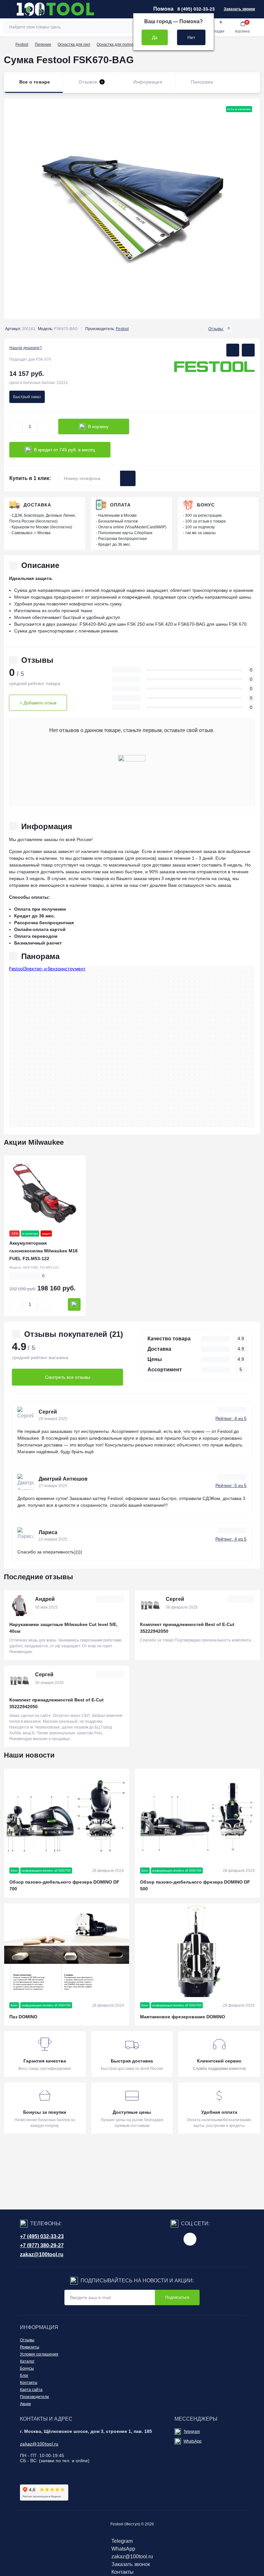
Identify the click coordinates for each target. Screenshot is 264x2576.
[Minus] (16, 426)
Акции (25, 2404)
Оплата (120, 505)
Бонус (206, 505)
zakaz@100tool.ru (42, 2254)
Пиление (43, 44)
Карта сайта (31, 2390)
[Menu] (8, 9)
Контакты (29, 2383)
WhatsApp (193, 2441)
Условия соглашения (39, 2354)
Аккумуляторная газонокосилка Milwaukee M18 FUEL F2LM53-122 (43, 1251)
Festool (22, 44)
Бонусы (27, 2368)
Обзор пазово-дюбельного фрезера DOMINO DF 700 (64, 1885)
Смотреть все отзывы (68, 1377)
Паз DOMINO (23, 2017)
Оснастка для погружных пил (123, 44)
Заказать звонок (239, 9)
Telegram (192, 2432)
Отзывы (27, 2340)
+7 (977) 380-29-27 (42, 2245)
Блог (24, 2375)
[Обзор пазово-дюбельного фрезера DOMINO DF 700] (67, 1815)
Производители (34, 2397)
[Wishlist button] (233, 350)
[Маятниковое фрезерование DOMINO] (197, 1950)
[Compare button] (248, 350)
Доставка (37, 505)
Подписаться (177, 2297)
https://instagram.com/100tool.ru (190, 2239)
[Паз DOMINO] (67, 1950)
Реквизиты (30, 2347)
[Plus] (44, 426)
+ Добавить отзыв (38, 703)
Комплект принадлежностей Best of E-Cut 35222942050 (187, 1628)
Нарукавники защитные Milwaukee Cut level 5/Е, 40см (63, 1628)
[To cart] (74, 1304)
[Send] (128, 478)
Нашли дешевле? (26, 348)
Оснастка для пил (74, 44)
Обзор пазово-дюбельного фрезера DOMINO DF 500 (195, 1885)
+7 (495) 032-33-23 (42, 2236)
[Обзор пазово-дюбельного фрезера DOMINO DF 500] (197, 1815)
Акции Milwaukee (34, 1142)
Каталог (27, 2361)
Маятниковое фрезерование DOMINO (183, 2017)
